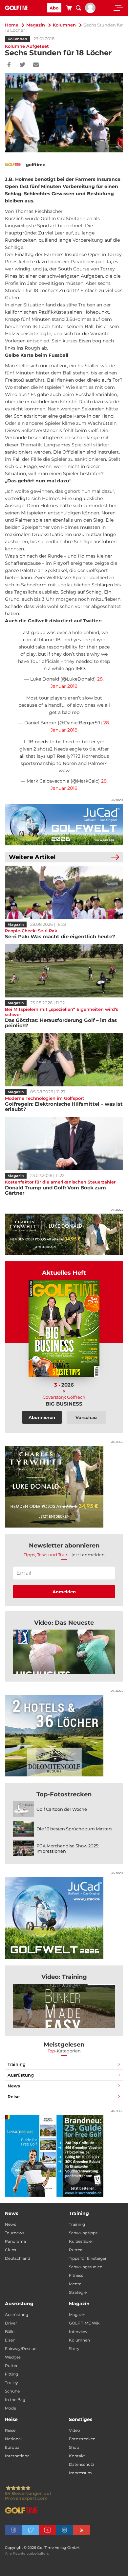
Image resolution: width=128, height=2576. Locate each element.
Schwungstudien (86, 2267)
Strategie (78, 2292)
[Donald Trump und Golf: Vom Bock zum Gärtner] (64, 1143)
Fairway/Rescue (21, 2349)
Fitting (11, 2374)
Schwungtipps (83, 2233)
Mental (76, 2284)
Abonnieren (42, 1417)
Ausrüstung (21, 2075)
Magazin (36, 25)
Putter (11, 2366)
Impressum (80, 2473)
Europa (12, 2447)
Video (75, 2430)
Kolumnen (64, 25)
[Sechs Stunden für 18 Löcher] (64, 1652)
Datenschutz (82, 2464)
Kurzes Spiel (81, 2241)
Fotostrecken (82, 2439)
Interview (78, 2332)
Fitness (76, 2275)
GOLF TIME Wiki (85, 2323)
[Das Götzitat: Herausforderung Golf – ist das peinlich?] (64, 971)
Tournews (15, 2233)
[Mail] (36, 65)
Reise (14, 2097)
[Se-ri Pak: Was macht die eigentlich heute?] (64, 892)
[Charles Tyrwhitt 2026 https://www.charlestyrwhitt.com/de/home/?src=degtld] (64, 1234)
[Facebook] (9, 65)
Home (12, 25)
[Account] (90, 11)
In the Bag (15, 2400)
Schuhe (12, 2391)
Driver (11, 2323)
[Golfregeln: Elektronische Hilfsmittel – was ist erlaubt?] (64, 1060)
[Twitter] (22, 65)
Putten (76, 2250)
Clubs (11, 2250)
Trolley (11, 2383)
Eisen (10, 2340)
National (13, 2439)
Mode (11, 2408)
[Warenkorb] (69, 9)
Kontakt (77, 2456)
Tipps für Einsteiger (88, 2258)
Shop (74, 2447)
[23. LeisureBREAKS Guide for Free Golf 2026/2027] (64, 2156)
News (14, 2086)
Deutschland (18, 2258)
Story (74, 2349)
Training (17, 2064)
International (18, 2456)
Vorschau (86, 1417)
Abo (54, 8)
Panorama (15, 2241)
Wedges (13, 2357)
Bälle (10, 2332)
